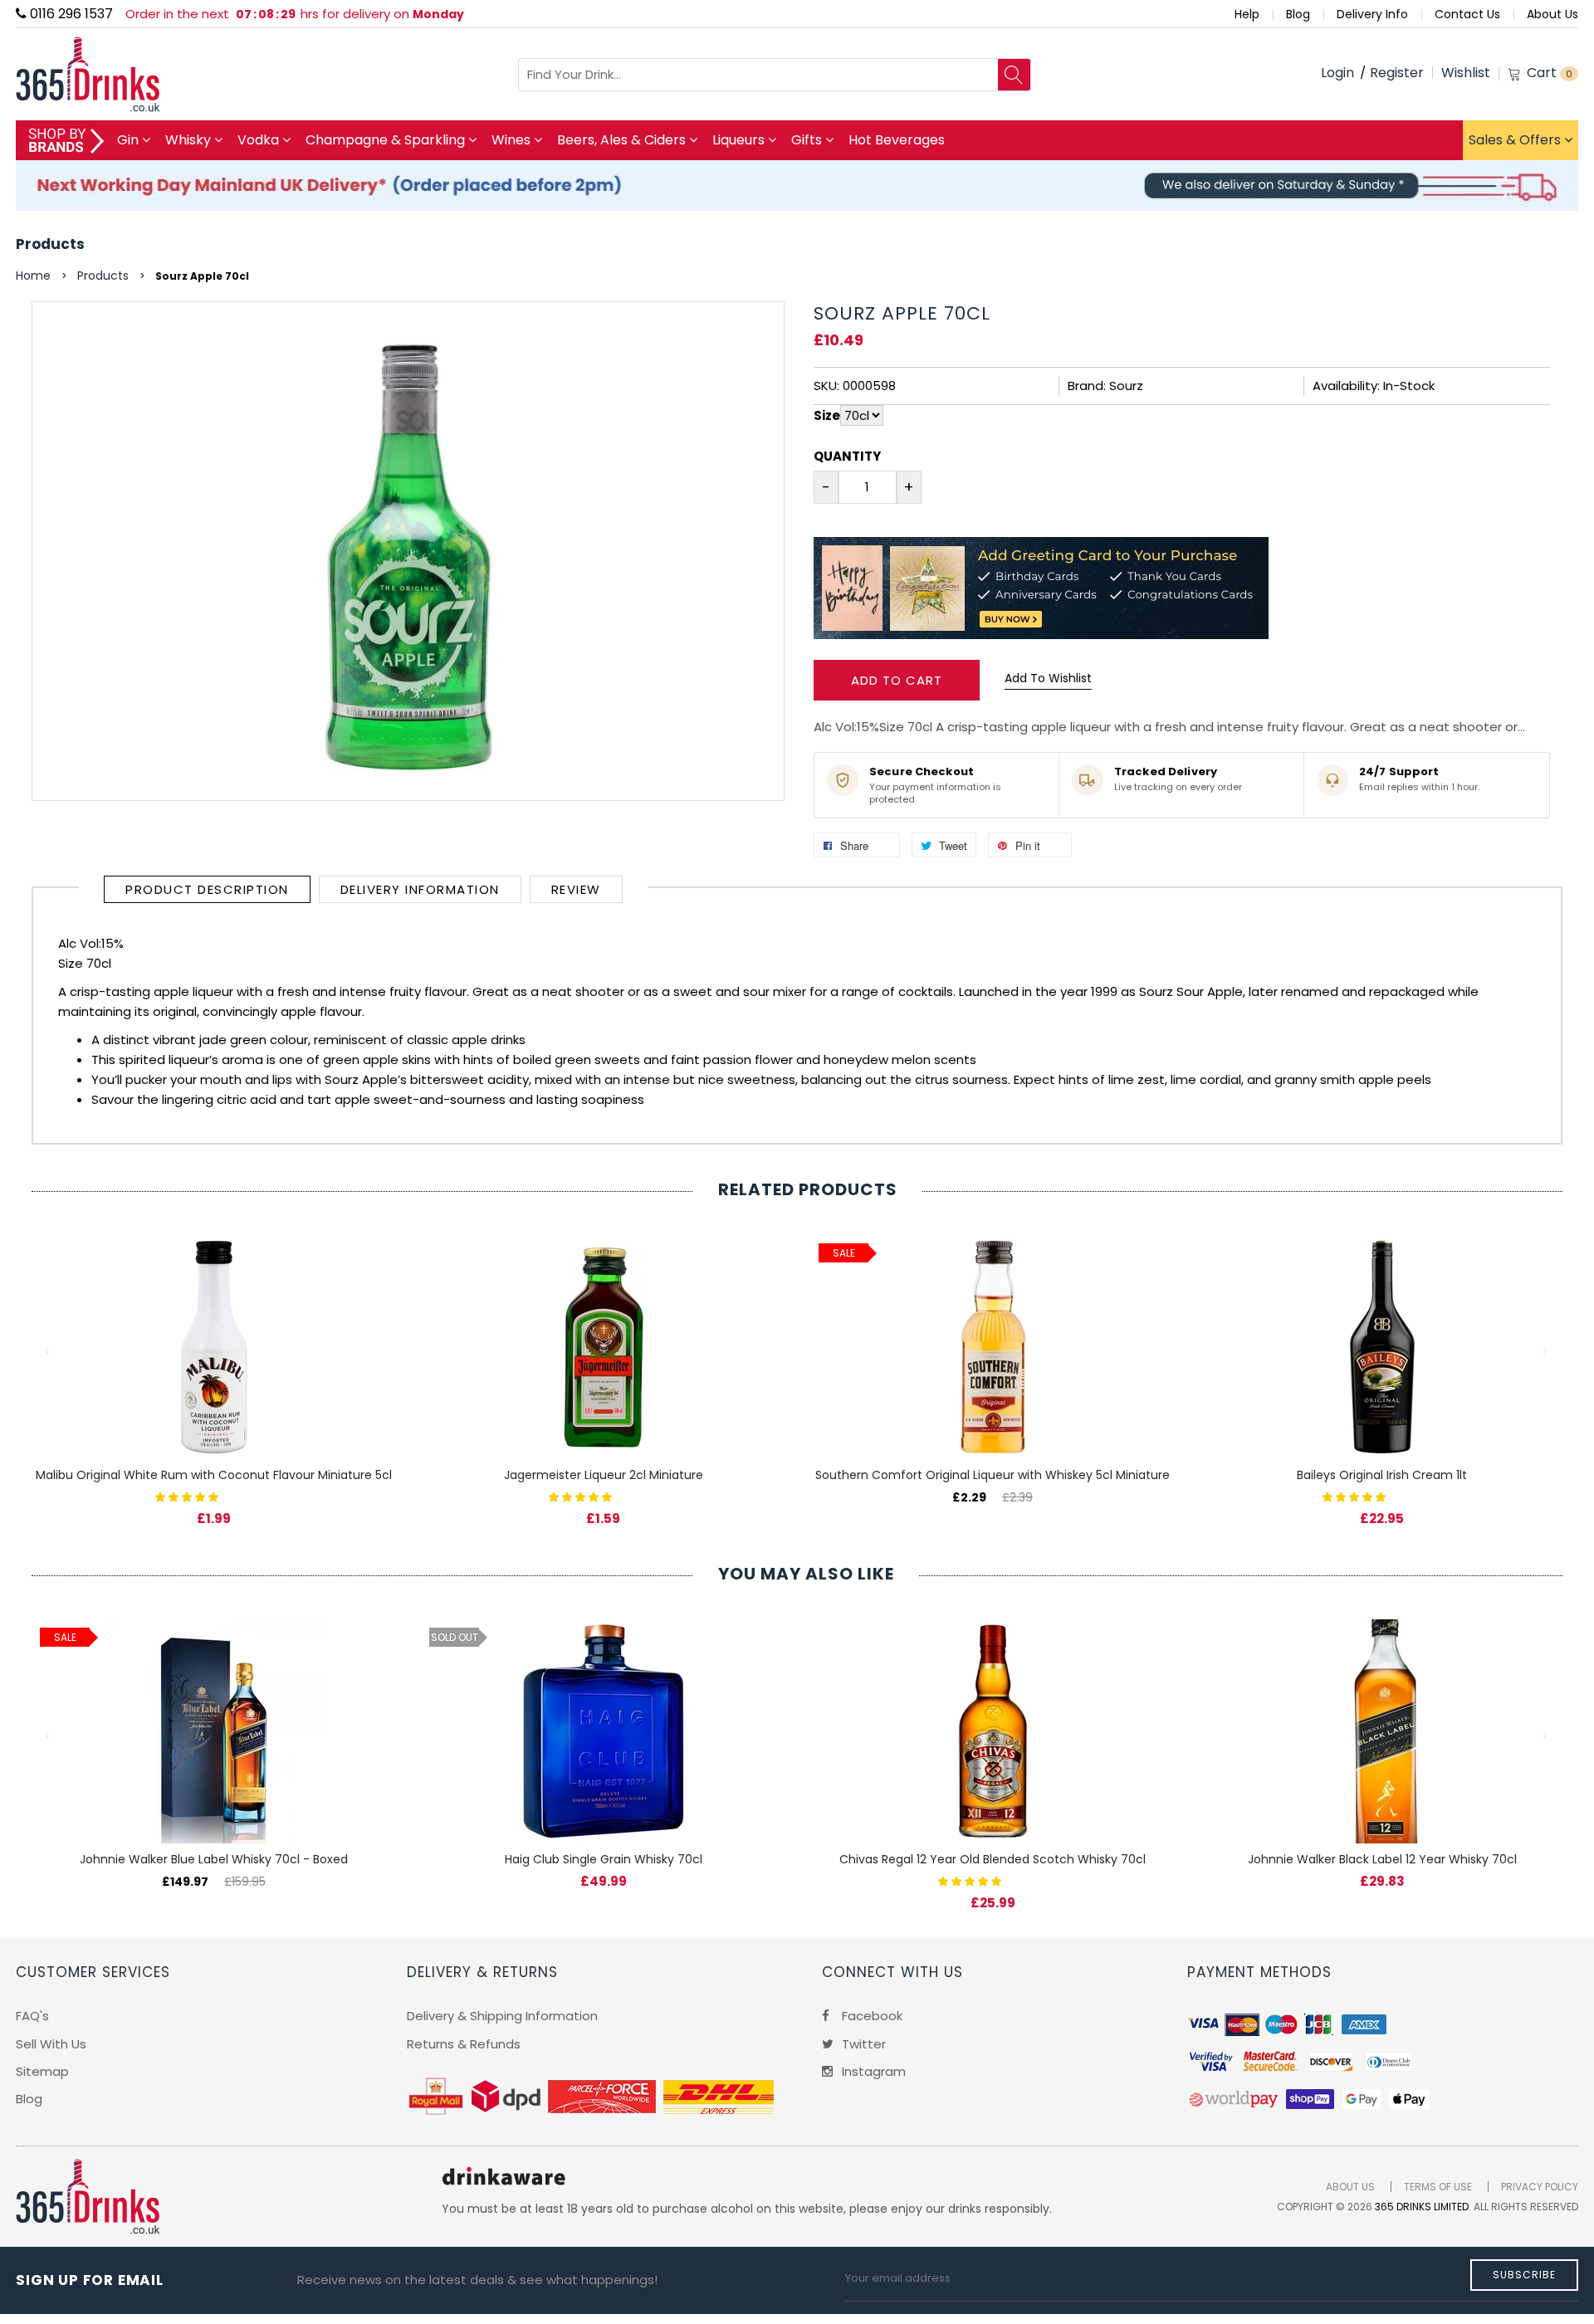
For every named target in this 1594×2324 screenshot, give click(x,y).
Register (1397, 73)
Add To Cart (897, 680)
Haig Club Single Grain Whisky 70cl (604, 1859)
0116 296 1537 (70, 14)
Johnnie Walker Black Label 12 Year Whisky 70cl (1382, 1859)
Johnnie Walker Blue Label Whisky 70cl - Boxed (214, 1859)
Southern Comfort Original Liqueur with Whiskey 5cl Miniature (993, 1475)
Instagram (872, 2071)
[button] (188, 1496)
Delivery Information (420, 889)
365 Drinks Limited (1422, 2207)
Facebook (870, 2016)
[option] (214, 1363)
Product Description (207, 889)
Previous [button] (48, 1351)
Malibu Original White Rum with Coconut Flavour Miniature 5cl (214, 1475)
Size (827, 415)
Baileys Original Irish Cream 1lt (1382, 1475)
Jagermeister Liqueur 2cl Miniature (604, 1475)
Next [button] (1546, 1351)
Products (50, 244)
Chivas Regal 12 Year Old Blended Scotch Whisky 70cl (993, 1859)
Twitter (862, 2044)
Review (576, 889)
